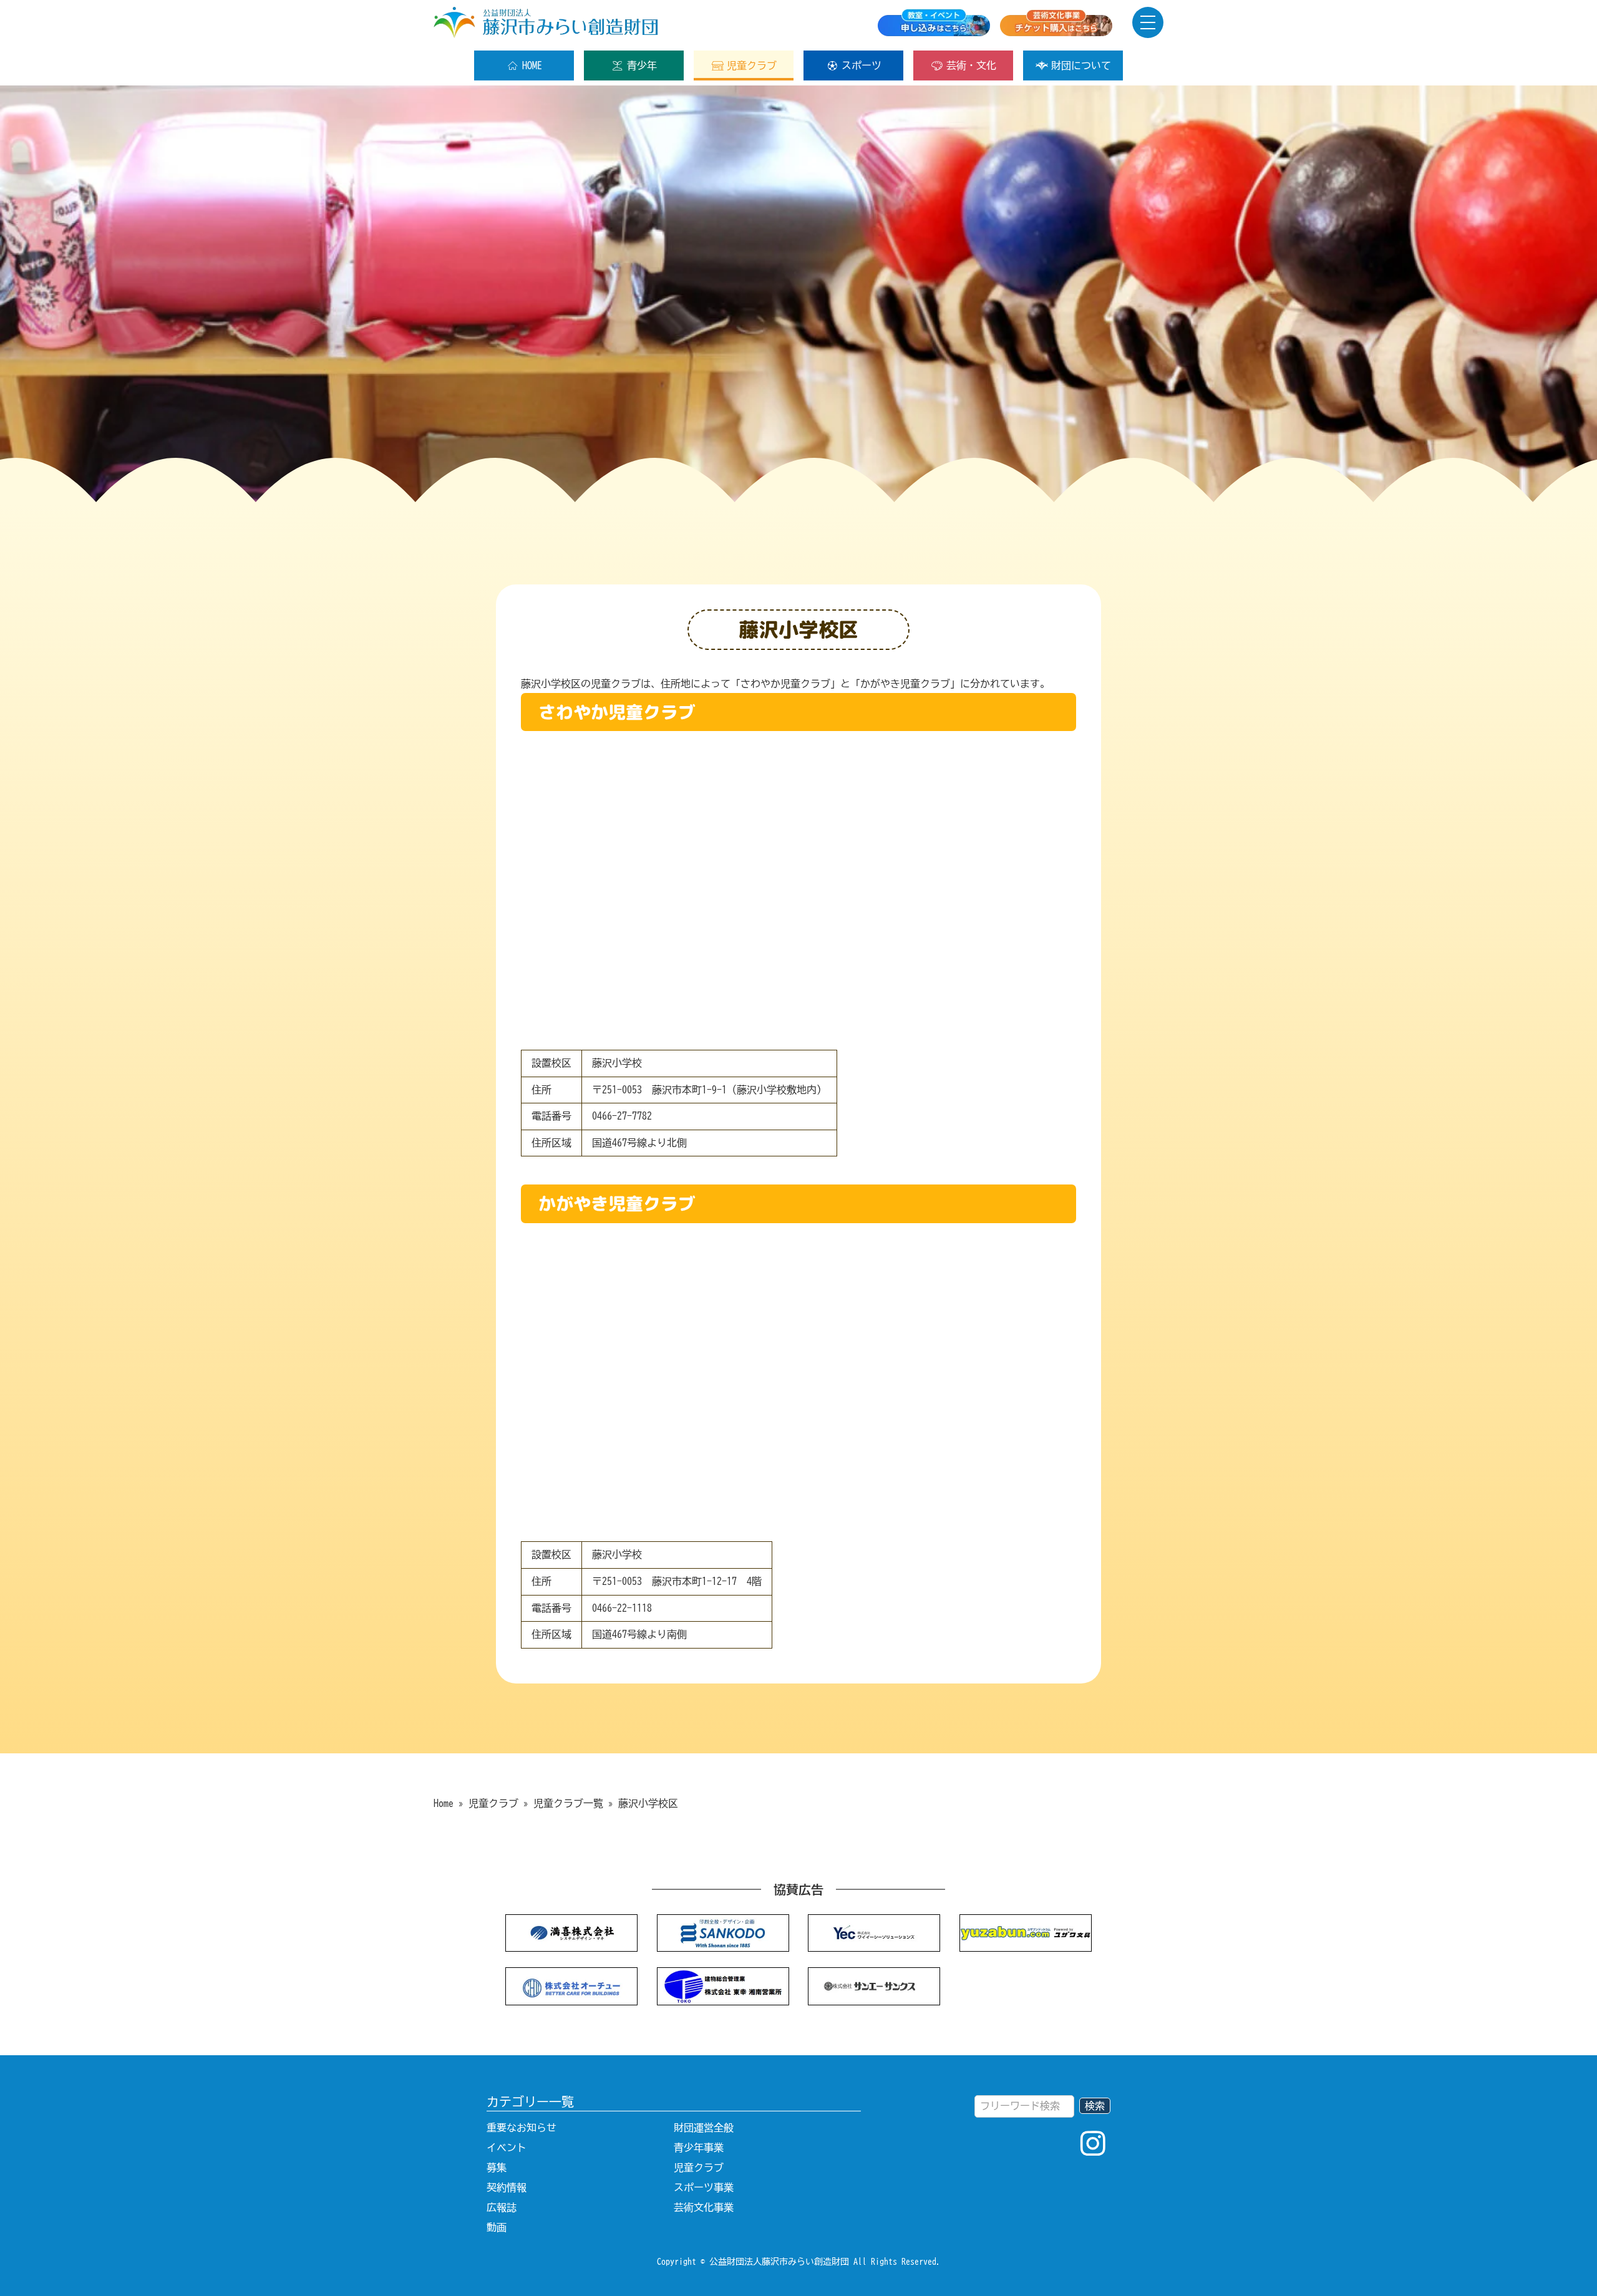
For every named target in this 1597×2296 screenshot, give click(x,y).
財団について (1081, 65)
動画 (497, 2227)
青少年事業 (699, 2148)
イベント (507, 2148)
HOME (532, 65)
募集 (497, 2168)
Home (444, 1803)
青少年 (642, 65)
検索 (1095, 2106)
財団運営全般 (704, 2128)
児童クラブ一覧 (568, 1803)
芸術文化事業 (704, 2207)
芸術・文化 (971, 65)
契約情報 (507, 2187)
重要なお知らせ (522, 2128)
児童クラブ (752, 65)
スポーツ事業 (704, 2187)
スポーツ (862, 65)
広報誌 (502, 2207)
